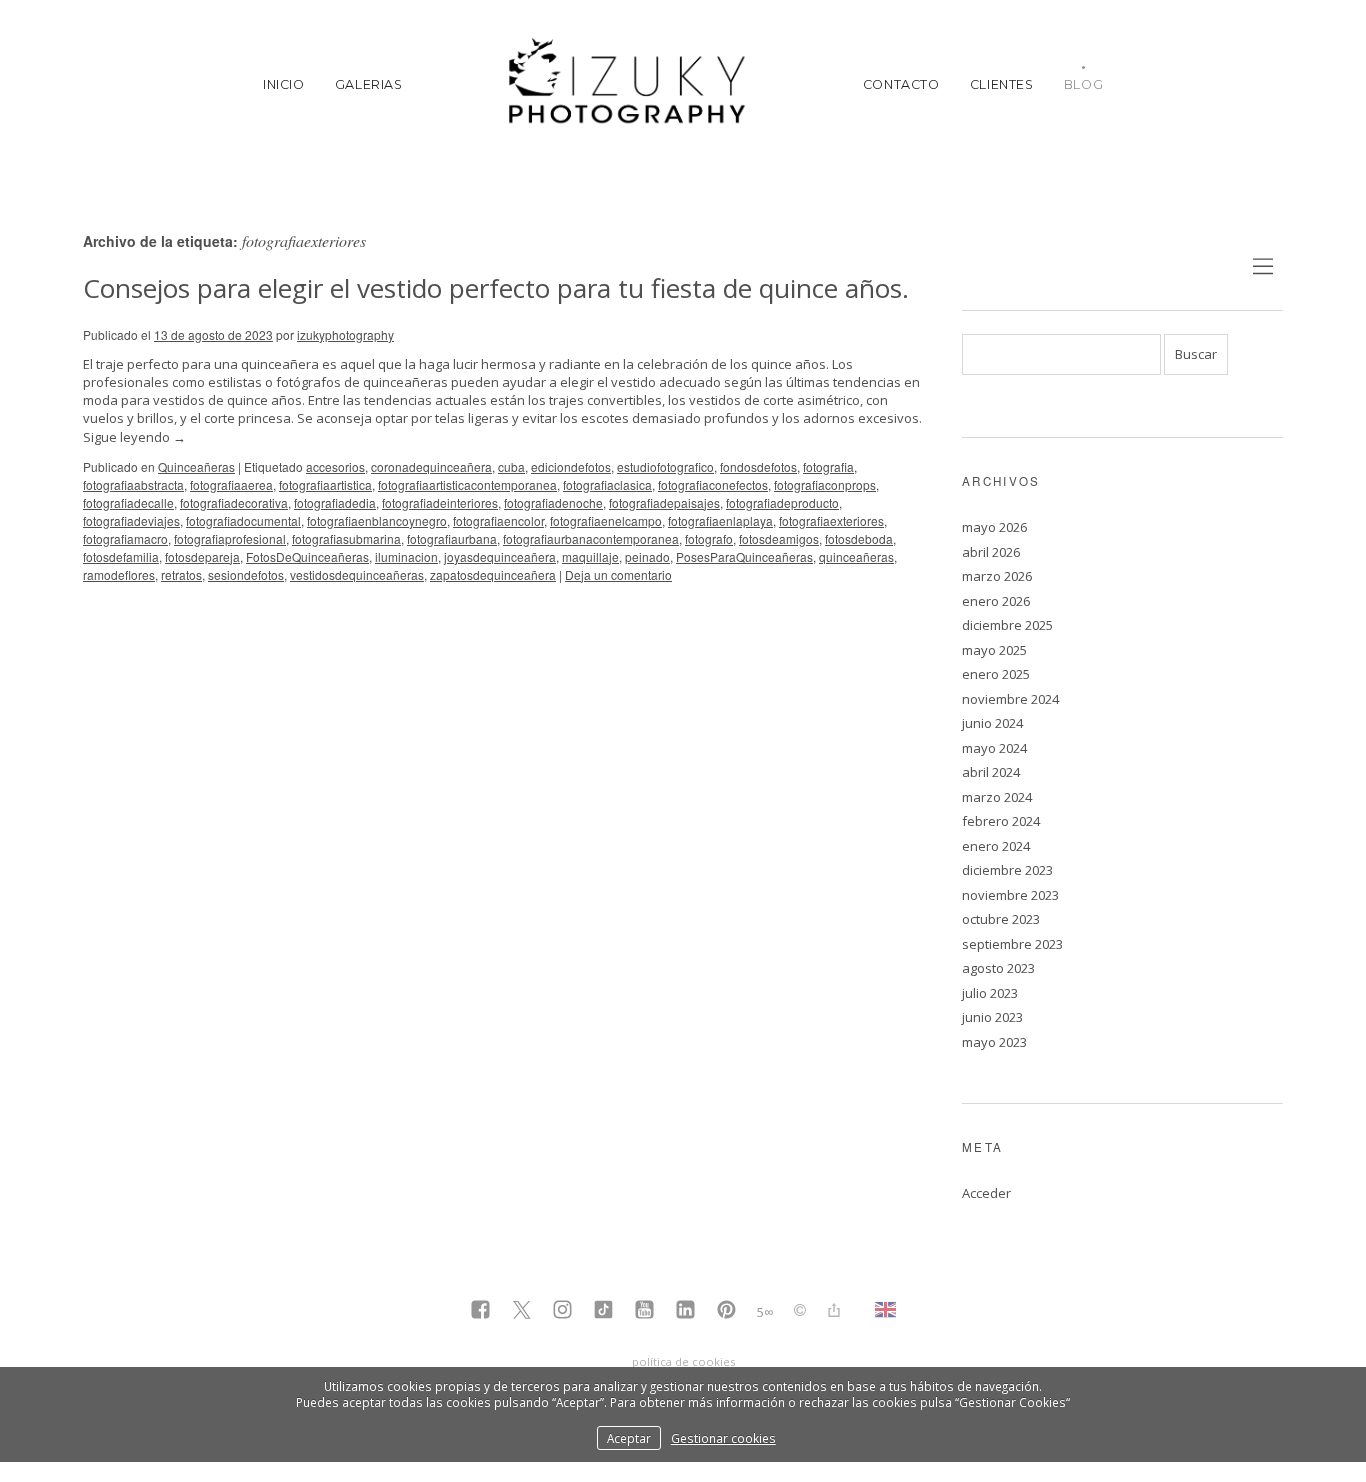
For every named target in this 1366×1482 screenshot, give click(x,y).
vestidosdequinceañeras (357, 574)
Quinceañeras (196, 466)
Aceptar (629, 1438)
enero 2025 (996, 674)
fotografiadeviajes (131, 520)
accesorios (335, 466)
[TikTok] (603, 1311)
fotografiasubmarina (346, 538)
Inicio (284, 84)
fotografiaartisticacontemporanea (467, 484)
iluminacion (406, 556)
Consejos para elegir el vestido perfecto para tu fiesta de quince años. (496, 288)
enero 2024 (996, 846)
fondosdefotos (758, 466)
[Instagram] (562, 1311)
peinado (647, 556)
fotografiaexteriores (831, 520)
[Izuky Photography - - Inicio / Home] (633, 84)
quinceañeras (856, 556)
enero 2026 (996, 601)
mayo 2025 (994, 650)
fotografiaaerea (231, 484)
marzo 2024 (997, 797)
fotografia (828, 466)
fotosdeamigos (779, 538)
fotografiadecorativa (234, 502)
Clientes (1002, 84)
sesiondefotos (246, 574)
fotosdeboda (859, 538)
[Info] (800, 1312)
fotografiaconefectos (713, 484)
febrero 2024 (1001, 821)
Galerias (369, 84)
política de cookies (683, 1361)
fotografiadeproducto (782, 502)
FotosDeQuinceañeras (307, 556)
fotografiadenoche (553, 502)
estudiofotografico (665, 466)
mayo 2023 (994, 1042)
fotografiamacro (125, 538)
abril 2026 (991, 552)
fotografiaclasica (607, 484)
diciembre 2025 (1007, 625)
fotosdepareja (202, 556)
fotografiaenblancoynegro (377, 520)
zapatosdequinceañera (493, 574)
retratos (181, 574)
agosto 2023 (998, 968)
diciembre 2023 (1007, 870)
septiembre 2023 (1012, 944)
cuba (511, 466)
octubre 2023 (1001, 919)
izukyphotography (345, 334)
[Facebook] (480, 1311)
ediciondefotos (571, 466)
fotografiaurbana (452, 538)
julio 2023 (990, 993)
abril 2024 (991, 772)
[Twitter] (521, 1311)
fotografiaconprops (825, 484)
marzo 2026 (997, 576)
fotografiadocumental (243, 520)
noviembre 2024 (1010, 699)
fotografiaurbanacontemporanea (591, 538)
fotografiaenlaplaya (720, 520)
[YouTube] (644, 1311)
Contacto (901, 84)
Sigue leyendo (134, 437)
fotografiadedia (335, 502)
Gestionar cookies (723, 1438)
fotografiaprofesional (230, 538)
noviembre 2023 (1010, 895)
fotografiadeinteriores (440, 502)
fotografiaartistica (325, 484)
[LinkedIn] (685, 1311)
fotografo (709, 538)
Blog (1084, 84)
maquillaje (590, 556)
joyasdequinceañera (500, 556)
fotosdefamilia (121, 556)
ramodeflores (119, 574)
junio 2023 (992, 1017)
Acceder (986, 1193)
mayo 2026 (994, 527)
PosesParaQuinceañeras (744, 556)
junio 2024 (992, 723)
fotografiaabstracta (133, 484)
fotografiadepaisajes (664, 502)
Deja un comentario (618, 574)
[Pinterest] (726, 1311)
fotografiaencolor (498, 520)
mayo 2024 (994, 748)
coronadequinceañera (431, 466)
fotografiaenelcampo (606, 520)
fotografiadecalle (128, 502)
